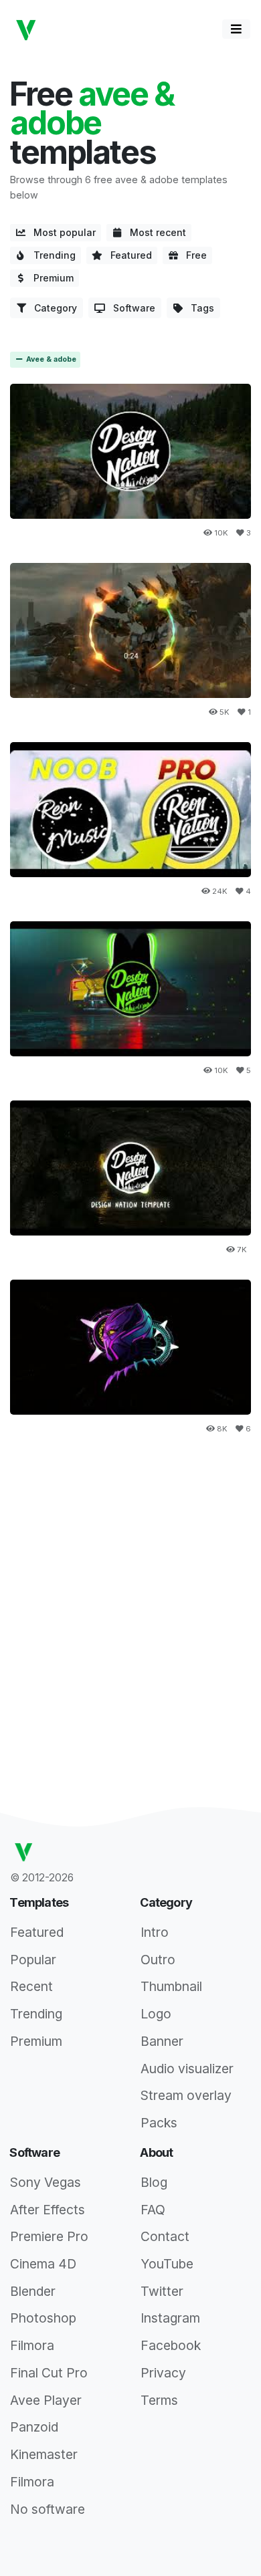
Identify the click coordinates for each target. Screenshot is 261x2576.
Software (130, 308)
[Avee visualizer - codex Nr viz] (130, 1348)
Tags (198, 308)
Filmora (32, 2345)
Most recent (154, 232)
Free (192, 255)
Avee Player (46, 2400)
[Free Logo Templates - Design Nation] (130, 810)
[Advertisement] (130, 1589)
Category (52, 308)
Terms (159, 2400)
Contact (165, 2236)
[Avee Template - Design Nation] (130, 1168)
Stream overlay (186, 2095)
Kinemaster (44, 2454)
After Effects (48, 2210)
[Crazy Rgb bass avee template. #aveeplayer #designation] (130, 452)
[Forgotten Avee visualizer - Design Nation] (130, 631)
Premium (50, 278)
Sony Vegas (46, 2182)
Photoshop (43, 2318)
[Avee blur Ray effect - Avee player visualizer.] (130, 989)
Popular (33, 1960)
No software (48, 2509)
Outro (158, 1960)
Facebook (171, 2345)
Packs (159, 2123)
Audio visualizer (187, 2069)
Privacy (163, 2373)
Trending (51, 255)
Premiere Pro (49, 2236)
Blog (154, 2182)
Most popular (61, 232)
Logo (156, 2014)
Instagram (170, 2318)
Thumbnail (171, 1986)
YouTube (167, 2264)
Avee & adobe (50, 359)
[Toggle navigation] (236, 29)
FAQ (153, 2210)
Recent (31, 1986)
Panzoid (34, 2427)
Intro (155, 1932)
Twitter (162, 2291)
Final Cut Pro (49, 2373)
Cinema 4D (43, 2264)
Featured (127, 255)
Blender (33, 2291)
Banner (162, 2041)
